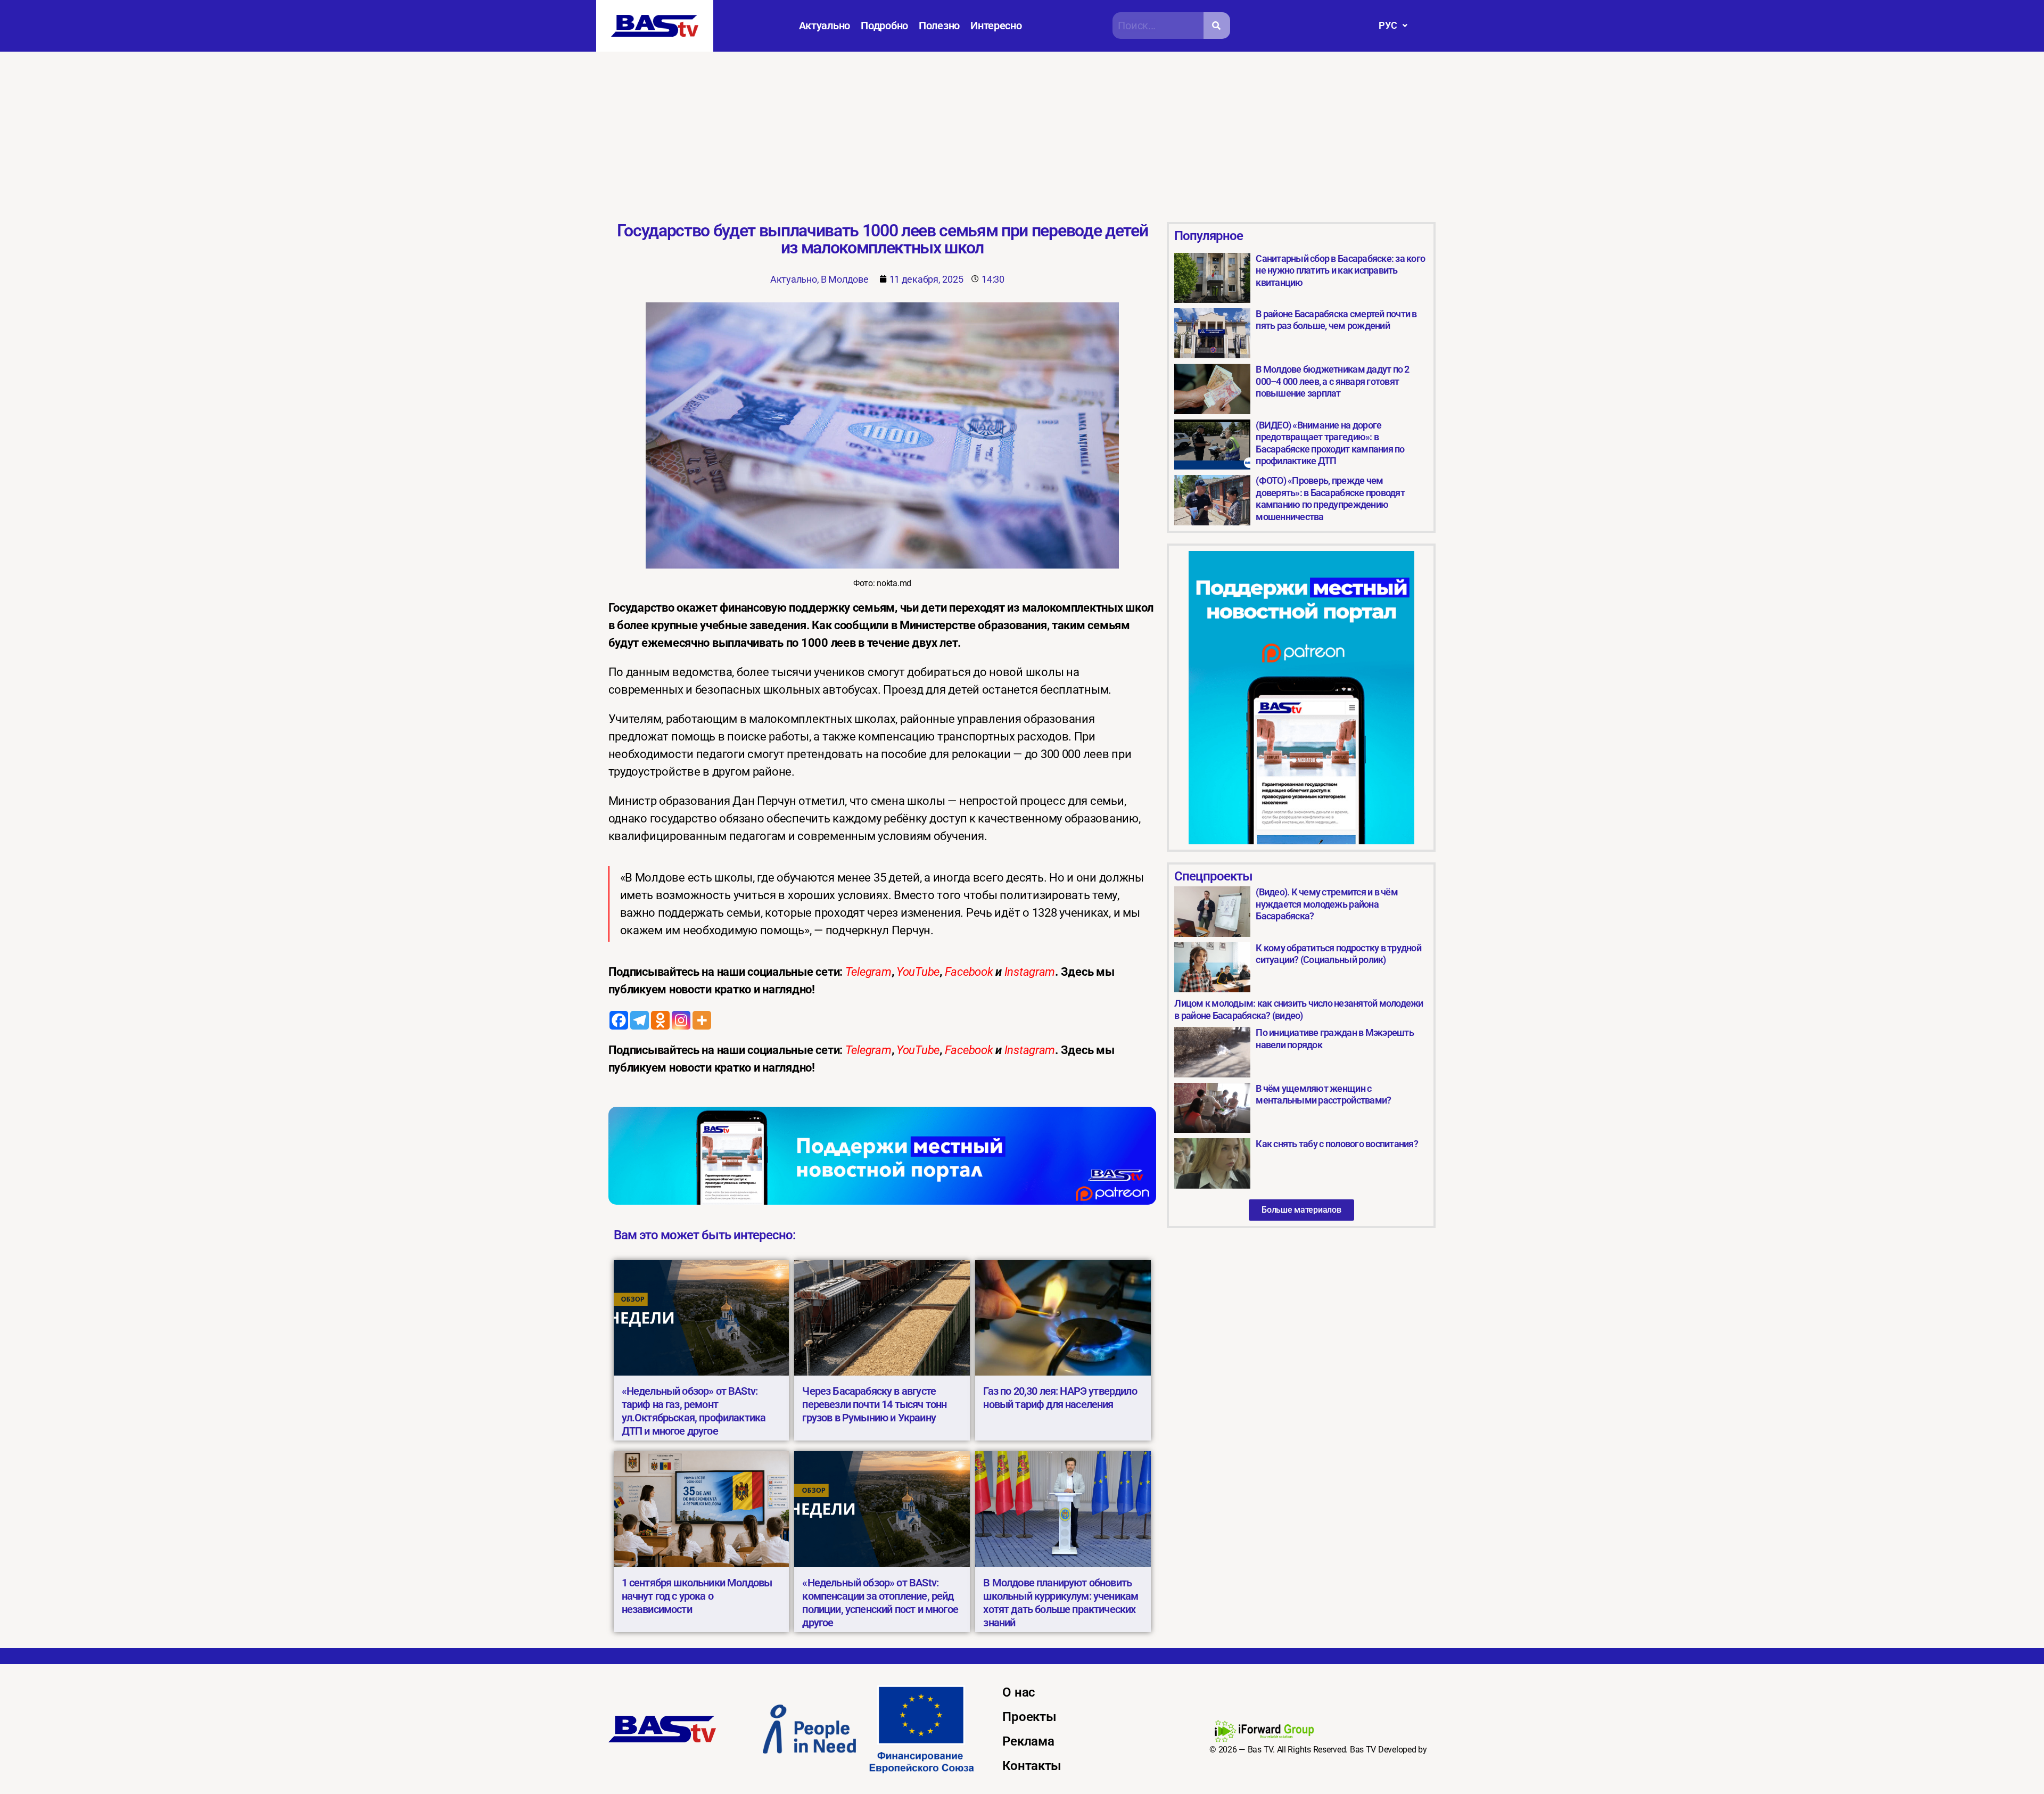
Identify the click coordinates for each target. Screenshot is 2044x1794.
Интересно (996, 26)
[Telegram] (640, 1020)
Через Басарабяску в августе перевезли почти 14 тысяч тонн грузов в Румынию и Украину (874, 1404)
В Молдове (845, 279)
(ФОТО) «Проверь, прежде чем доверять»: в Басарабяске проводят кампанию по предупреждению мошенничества (1330, 499)
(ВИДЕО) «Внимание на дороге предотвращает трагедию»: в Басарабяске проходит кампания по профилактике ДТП (1330, 443)
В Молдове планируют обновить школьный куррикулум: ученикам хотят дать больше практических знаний (1061, 1603)
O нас (1019, 1692)
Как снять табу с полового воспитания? (1337, 1144)
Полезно (939, 26)
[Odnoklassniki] (660, 1020)
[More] (702, 1020)
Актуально (825, 26)
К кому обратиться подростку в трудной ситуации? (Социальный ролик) (1338, 954)
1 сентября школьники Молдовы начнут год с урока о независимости (697, 1596)
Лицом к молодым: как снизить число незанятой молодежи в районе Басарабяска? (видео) (1299, 1009)
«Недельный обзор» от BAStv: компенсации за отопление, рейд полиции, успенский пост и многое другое (880, 1603)
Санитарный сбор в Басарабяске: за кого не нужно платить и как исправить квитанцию (1340, 270)
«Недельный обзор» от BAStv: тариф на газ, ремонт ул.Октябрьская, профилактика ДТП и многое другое (694, 1411)
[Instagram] (681, 1020)
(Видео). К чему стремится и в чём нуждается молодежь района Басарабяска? (1326, 904)
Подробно (884, 26)
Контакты (1032, 1766)
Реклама (1028, 1741)
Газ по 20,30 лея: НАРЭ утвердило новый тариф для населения (1060, 1398)
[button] (1393, 26)
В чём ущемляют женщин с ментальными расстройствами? (1323, 1094)
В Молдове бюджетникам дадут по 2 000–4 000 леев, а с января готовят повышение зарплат (1332, 381)
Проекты (1029, 1717)
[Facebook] (619, 1020)
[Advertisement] (1022, 131)
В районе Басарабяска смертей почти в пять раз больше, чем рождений (1336, 320)
